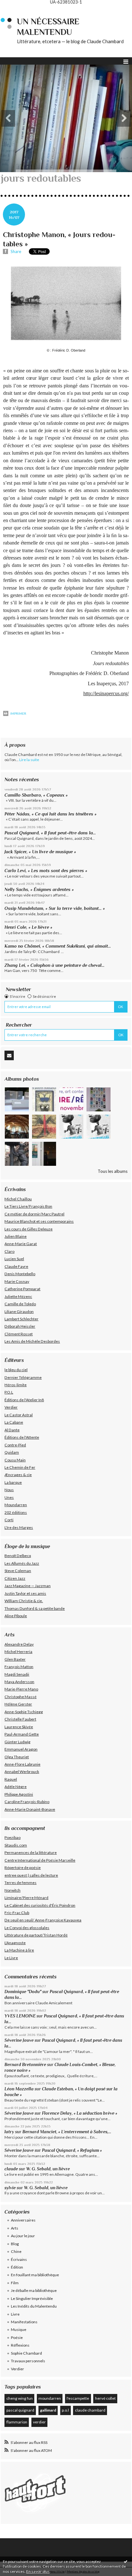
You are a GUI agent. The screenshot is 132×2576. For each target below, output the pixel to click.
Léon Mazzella (19, 2089)
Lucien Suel (14, 1259)
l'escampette (78, 2398)
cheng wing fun (20, 2398)
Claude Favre (16, 1266)
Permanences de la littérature (31, 1852)
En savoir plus (38, 2571)
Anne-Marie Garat (21, 1244)
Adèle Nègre (16, 1787)
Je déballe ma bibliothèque (34, 2290)
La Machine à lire (19, 1950)
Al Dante (12, 1430)
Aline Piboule (16, 1616)
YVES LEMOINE (20, 2016)
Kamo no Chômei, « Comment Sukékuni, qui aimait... (58, 946)
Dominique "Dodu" (23, 1992)
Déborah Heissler (20, 1326)
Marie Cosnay (17, 1281)
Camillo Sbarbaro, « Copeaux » (36, 795)
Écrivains (19, 2259)
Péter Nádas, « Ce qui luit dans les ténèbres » (50, 814)
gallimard (48, 2410)
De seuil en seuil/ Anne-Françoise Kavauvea (43, 1920)
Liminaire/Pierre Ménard (26, 1898)
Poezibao (12, 1837)
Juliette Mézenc (18, 1296)
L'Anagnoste (15, 1943)
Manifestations (24, 2322)
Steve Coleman (18, 1571)
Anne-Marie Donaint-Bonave (30, 1809)
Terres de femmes (21, 1883)
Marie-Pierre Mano (21, 1689)
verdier (39, 2422)
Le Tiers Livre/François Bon (28, 1206)
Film (15, 2283)
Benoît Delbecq (18, 1556)
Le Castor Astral (19, 1415)
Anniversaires (23, 2220)
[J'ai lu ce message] (126, 2561)
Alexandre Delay (19, 1644)
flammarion (17, 2422)
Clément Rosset (19, 1334)
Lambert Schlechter (21, 1319)
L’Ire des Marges (19, 1527)
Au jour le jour (23, 2236)
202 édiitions (16, 1512)
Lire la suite (29, 760)
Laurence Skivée (19, 1727)
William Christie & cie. (24, 1601)
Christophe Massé (21, 1697)
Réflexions (20, 2345)
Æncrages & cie (18, 1475)
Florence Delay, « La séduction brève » (80, 2113)
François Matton (19, 1667)
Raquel (11, 1779)
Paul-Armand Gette (22, 1734)
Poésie (17, 2337)
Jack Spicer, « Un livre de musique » (40, 852)
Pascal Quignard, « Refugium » (72, 2150)
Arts (15, 2228)
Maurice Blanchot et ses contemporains (39, 1221)
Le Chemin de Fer (20, 1467)
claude (11, 2169)
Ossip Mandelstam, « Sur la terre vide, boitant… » (55, 908)
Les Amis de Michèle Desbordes (32, 1341)
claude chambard (90, 2410)
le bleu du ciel (16, 1370)
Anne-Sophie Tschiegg (24, 1712)
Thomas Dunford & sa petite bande (35, 1608)
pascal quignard (20, 2410)
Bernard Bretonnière (25, 2065)
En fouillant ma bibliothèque (35, 2275)
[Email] (9, 1055)
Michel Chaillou (18, 1199)
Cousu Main (15, 1460)
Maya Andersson (19, 1682)
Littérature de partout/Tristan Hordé (36, 1935)
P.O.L (9, 1392)
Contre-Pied (15, 1445)
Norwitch (12, 1890)
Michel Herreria (18, 1652)
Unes (9, 1497)
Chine (16, 2251)
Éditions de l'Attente (22, 1437)
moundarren (50, 2398)
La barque (13, 1482)
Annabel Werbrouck (22, 1772)
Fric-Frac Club (17, 1913)
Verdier (11, 1407)
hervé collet (105, 2398)
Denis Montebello (20, 1274)
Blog (15, 2244)
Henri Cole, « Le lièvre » (28, 927)
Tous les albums (113, 1171)
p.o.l (65, 2410)
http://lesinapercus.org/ (106, 693)
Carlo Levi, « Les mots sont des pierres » (46, 871)
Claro (9, 1251)
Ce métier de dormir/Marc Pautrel (34, 1214)
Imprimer (18, 713)
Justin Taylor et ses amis (25, 1593)
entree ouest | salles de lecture (31, 1875)
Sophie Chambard (26, 2353)
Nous (9, 1490)
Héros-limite (16, 1385)
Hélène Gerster (18, 1704)
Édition (17, 2267)
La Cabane (14, 1422)
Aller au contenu (18, 9)
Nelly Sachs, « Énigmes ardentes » (39, 889)
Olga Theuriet (17, 1757)
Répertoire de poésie (23, 1868)
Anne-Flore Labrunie (22, 1764)
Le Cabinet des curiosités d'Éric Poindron (40, 1905)
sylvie (10, 2188)
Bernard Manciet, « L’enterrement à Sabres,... (67, 2132)
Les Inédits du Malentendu (34, 2306)
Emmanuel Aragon (21, 1749)
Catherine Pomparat (22, 1289)
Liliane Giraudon (19, 1312)
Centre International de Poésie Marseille (40, 1860)
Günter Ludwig (17, 1742)
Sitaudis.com (16, 1845)
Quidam (12, 1452)
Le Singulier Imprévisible (32, 2298)
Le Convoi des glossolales (27, 1928)
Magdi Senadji (17, 1674)
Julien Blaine (16, 1236)
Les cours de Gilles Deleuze (29, 1229)
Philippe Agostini (19, 1794)
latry (9, 2132)
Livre (15, 2314)
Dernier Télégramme (23, 1377)
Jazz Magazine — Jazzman (28, 1586)
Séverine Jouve (19, 2040)
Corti (9, 1520)
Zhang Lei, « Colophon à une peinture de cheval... (54, 965)
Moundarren (16, 1505)
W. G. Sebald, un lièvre (49, 2169)
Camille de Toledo (20, 1304)
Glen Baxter (15, 1659)
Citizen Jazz (15, 1578)
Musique (19, 2330)
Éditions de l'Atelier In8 (24, 1400)
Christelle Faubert (20, 1719)
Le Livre (11, 1958)
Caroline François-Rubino (27, 1802)
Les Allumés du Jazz (22, 1563)
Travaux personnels (28, 2361)
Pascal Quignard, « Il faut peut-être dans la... (50, 833)
